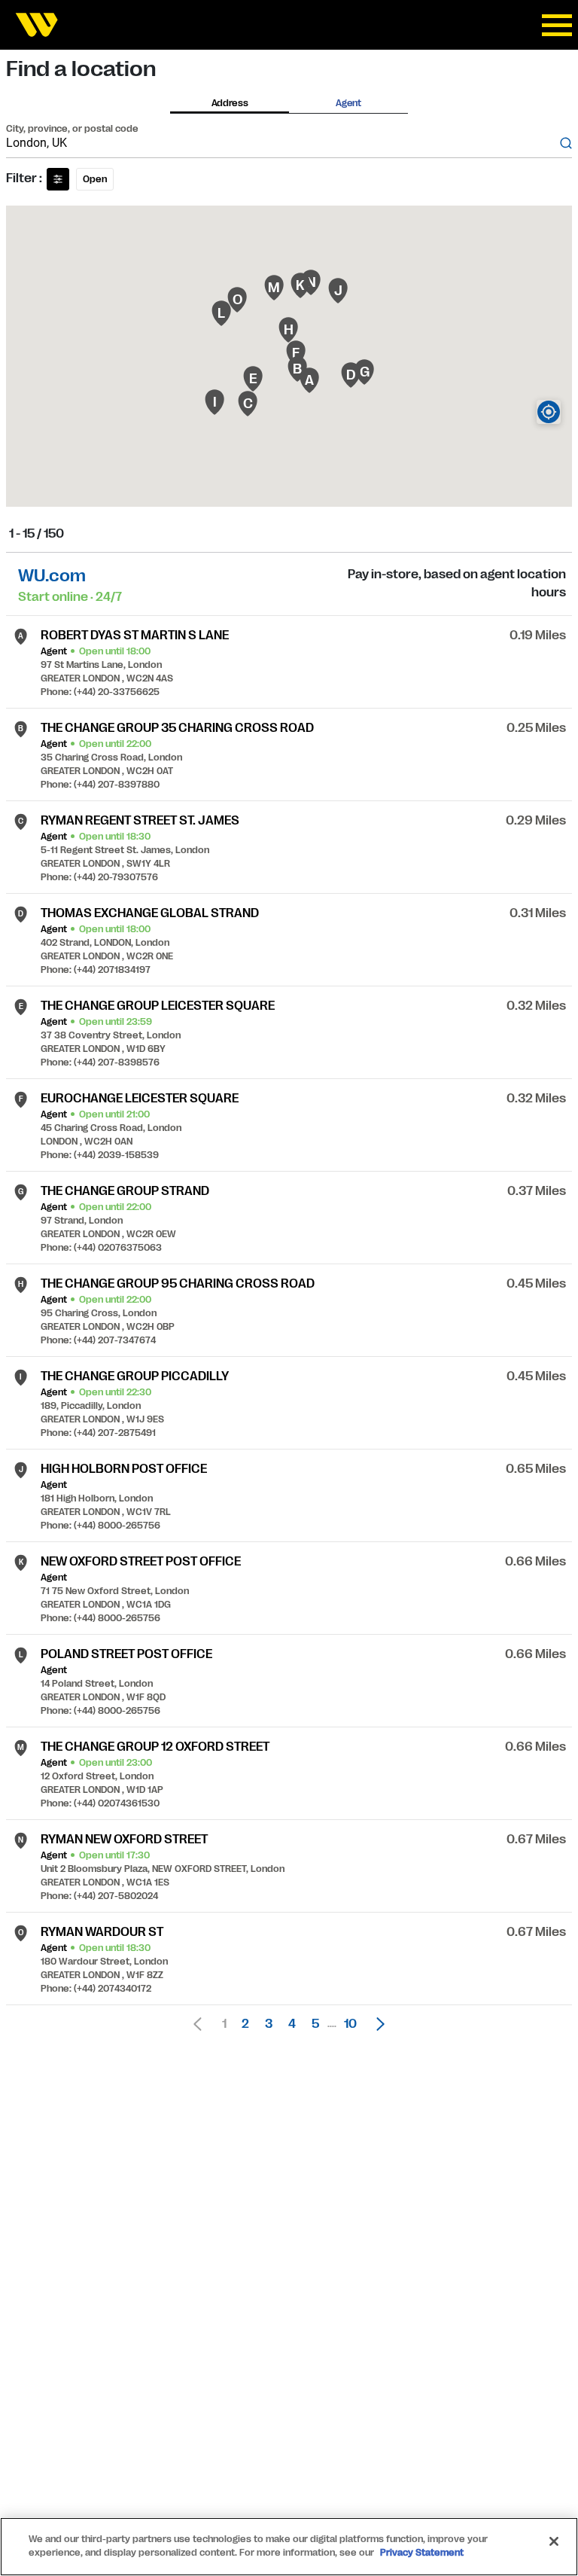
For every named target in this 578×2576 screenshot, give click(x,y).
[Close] (554, 2541)
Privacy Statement (422, 2553)
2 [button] (245, 2024)
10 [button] (350, 2024)
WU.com (52, 576)
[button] (376, 2024)
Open (95, 179)
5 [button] (315, 2024)
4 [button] (292, 2024)
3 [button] (269, 2024)
